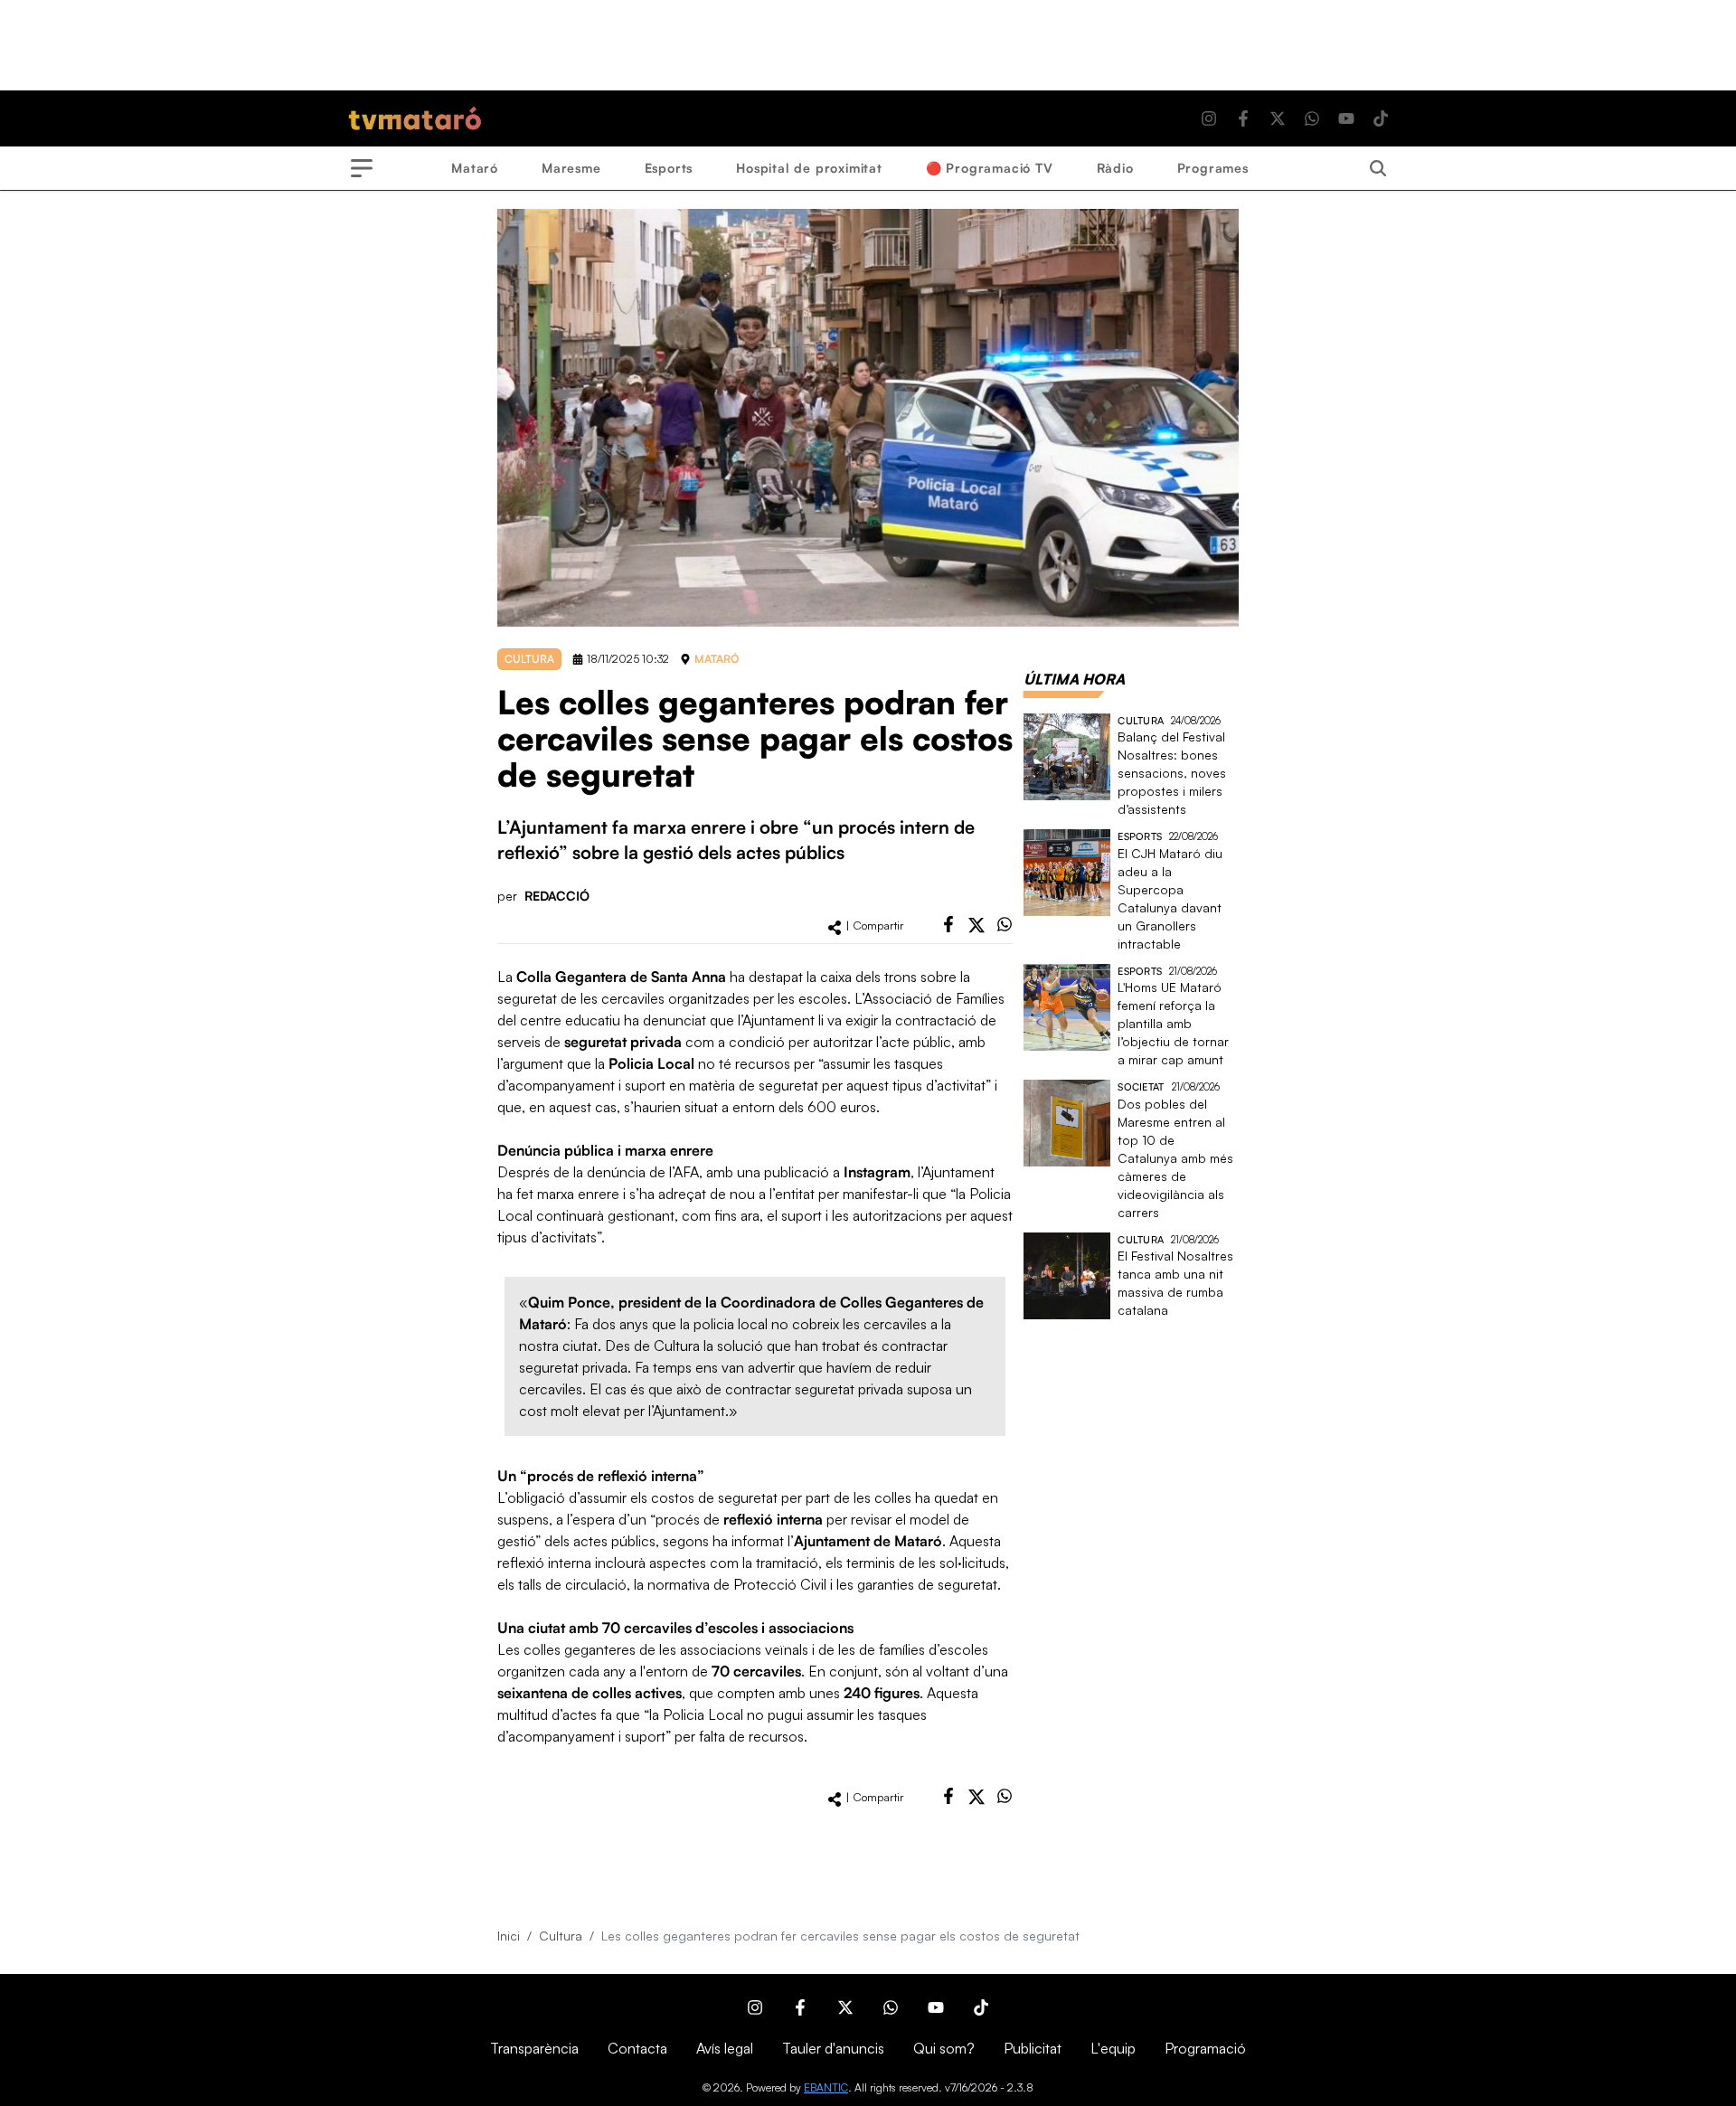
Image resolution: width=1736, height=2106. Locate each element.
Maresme (571, 168)
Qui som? (944, 2048)
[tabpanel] (1131, 1017)
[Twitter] (1278, 118)
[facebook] (948, 924)
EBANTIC (826, 2087)
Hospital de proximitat (809, 168)
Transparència (534, 2048)
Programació (1205, 2048)
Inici (509, 1936)
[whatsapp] (1005, 924)
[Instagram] (1209, 118)
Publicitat (1033, 2048)
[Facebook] (1243, 118)
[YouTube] (1346, 118)
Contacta (637, 2048)
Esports (669, 168)
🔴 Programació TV (990, 168)
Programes (1213, 168)
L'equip (1113, 2048)
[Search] (1378, 168)
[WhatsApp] (1312, 118)
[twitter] (976, 925)
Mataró (475, 168)
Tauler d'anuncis (833, 2048)
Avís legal (725, 2048)
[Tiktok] (1381, 118)
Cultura (561, 1936)
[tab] (1074, 679)
